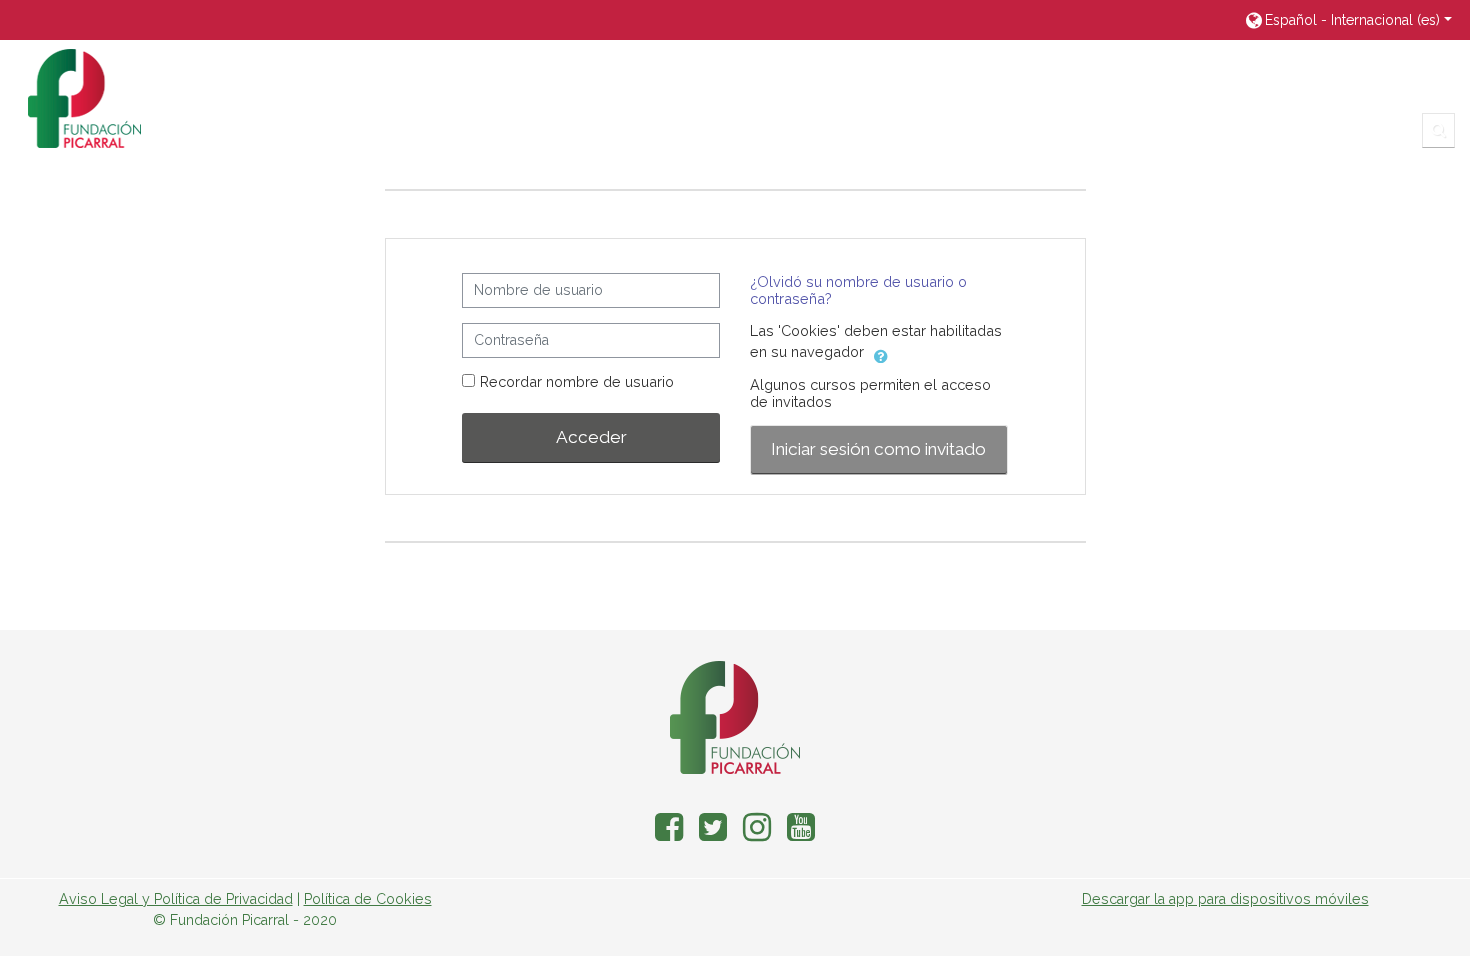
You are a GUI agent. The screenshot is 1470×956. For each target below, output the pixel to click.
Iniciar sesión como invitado (878, 449)
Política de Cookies (368, 899)
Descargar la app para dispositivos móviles (1225, 899)
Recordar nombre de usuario (577, 381)
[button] (1347, 19)
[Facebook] (665, 833)
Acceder (591, 437)
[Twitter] (713, 833)
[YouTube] (805, 833)
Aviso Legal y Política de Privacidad (176, 899)
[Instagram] (757, 833)
